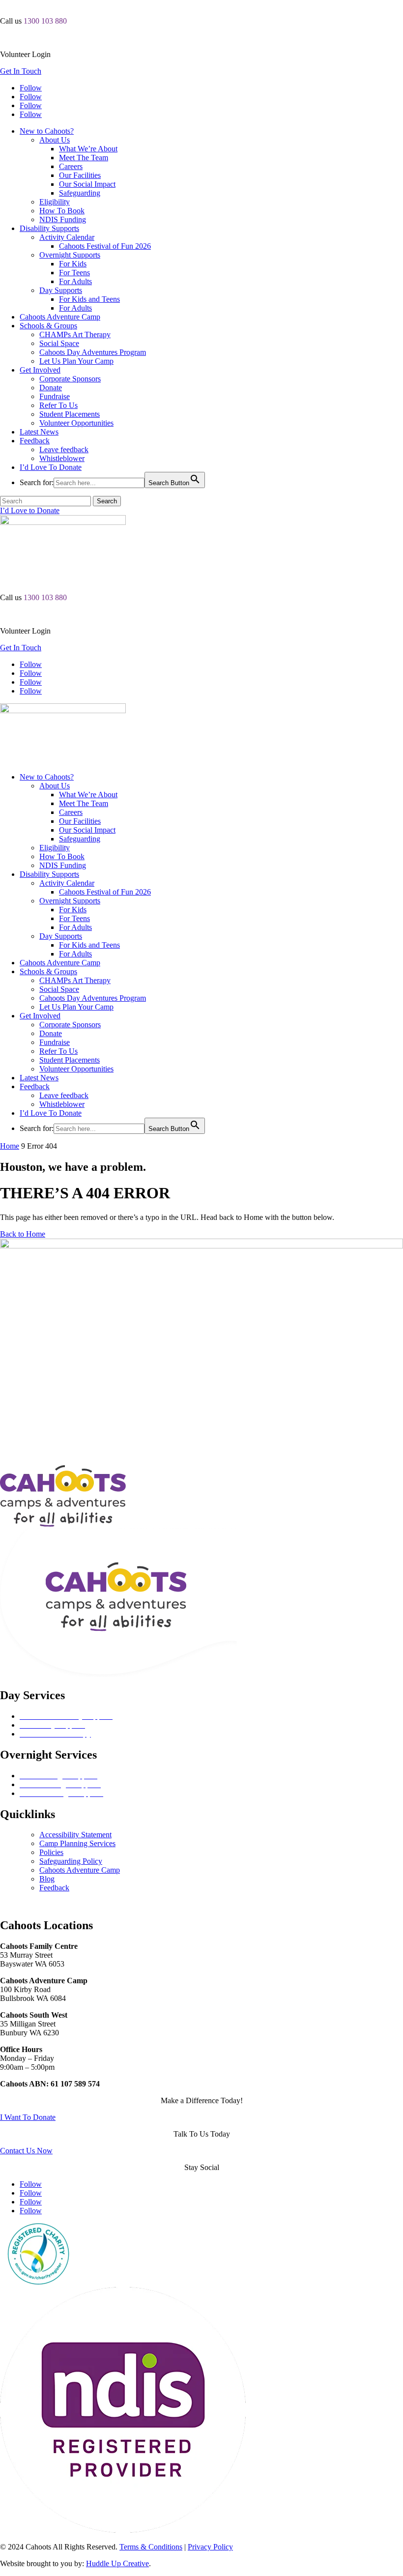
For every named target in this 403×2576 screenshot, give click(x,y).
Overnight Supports (70, 255)
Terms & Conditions (151, 2547)
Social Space (59, 343)
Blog (47, 1879)
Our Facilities (80, 175)
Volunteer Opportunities (76, 423)
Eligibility (55, 202)
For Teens (74, 273)
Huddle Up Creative (117, 2563)
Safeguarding (80, 193)
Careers (71, 166)
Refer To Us (58, 405)
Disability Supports (49, 228)
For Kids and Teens (89, 299)
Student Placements (70, 414)
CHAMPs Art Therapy (75, 334)
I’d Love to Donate (30, 510)
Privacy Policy (210, 2547)
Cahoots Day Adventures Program (93, 352)
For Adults (75, 281)
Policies (51, 1852)
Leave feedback (64, 449)
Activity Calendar (67, 237)
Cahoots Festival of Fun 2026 (105, 246)
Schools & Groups (48, 326)
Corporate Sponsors (70, 379)
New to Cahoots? (47, 131)
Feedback (35, 441)
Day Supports (61, 290)
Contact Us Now (26, 2151)
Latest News (39, 432)
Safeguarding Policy (71, 1861)
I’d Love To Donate (51, 467)
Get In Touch (21, 71)
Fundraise (55, 396)
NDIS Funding (63, 219)
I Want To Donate (28, 2117)
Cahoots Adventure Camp (60, 317)
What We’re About (88, 149)
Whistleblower (62, 458)
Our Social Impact (87, 184)
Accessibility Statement (75, 1835)
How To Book (62, 211)
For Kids (73, 264)
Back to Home (23, 1234)
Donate (51, 388)
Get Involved (40, 370)
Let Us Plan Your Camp (76, 361)
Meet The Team (84, 158)
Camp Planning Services (77, 1843)
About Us (55, 140)
